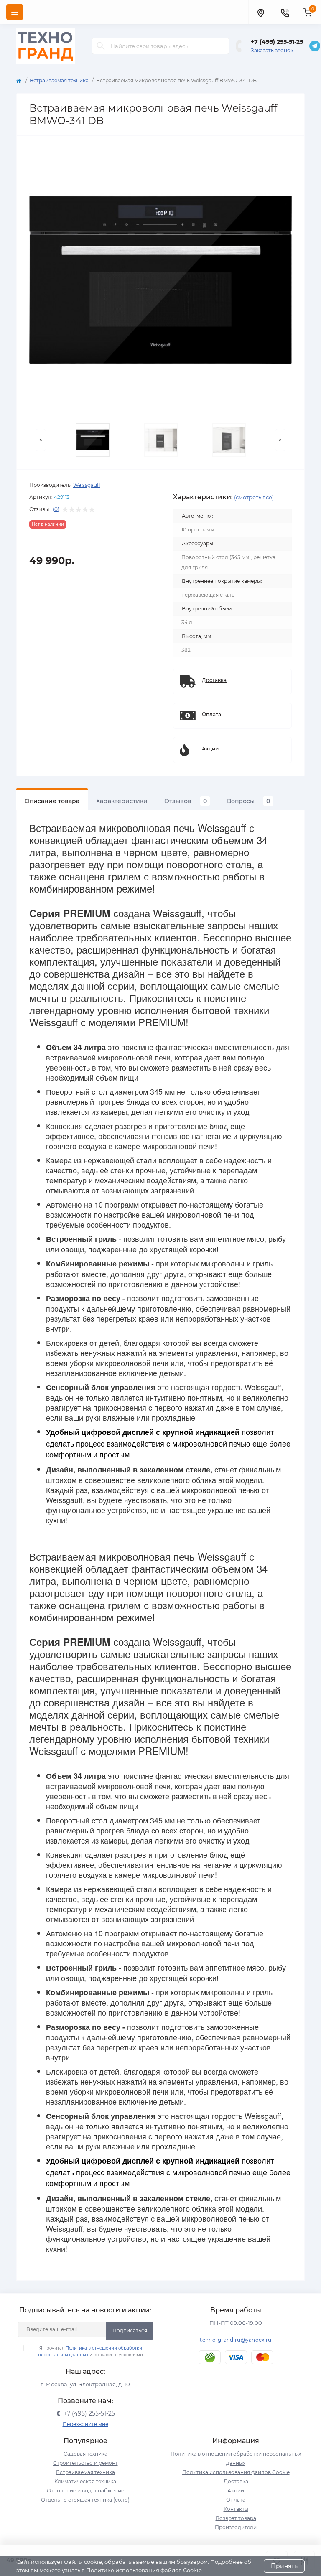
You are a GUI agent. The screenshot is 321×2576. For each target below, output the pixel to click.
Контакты (236, 2509)
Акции (236, 2491)
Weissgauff (87, 485)
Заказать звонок (272, 50)
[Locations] (260, 12)
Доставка (236, 2481)
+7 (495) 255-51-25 (277, 42)
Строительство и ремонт (85, 2463)
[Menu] (15, 12)
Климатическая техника (85, 2481)
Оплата (236, 2500)
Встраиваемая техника (59, 80)
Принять (284, 2566)
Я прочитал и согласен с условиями (90, 2351)
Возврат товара (236, 2518)
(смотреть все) (254, 497)
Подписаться (130, 2331)
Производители (236, 2527)
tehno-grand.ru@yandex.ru (236, 2340)
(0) (56, 509)
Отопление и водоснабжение (85, 2491)
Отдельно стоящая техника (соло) (85, 2500)
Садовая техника (85, 2454)
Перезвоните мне (85, 2424)
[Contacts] (285, 12)
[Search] (101, 46)
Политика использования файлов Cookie (236, 2472)
